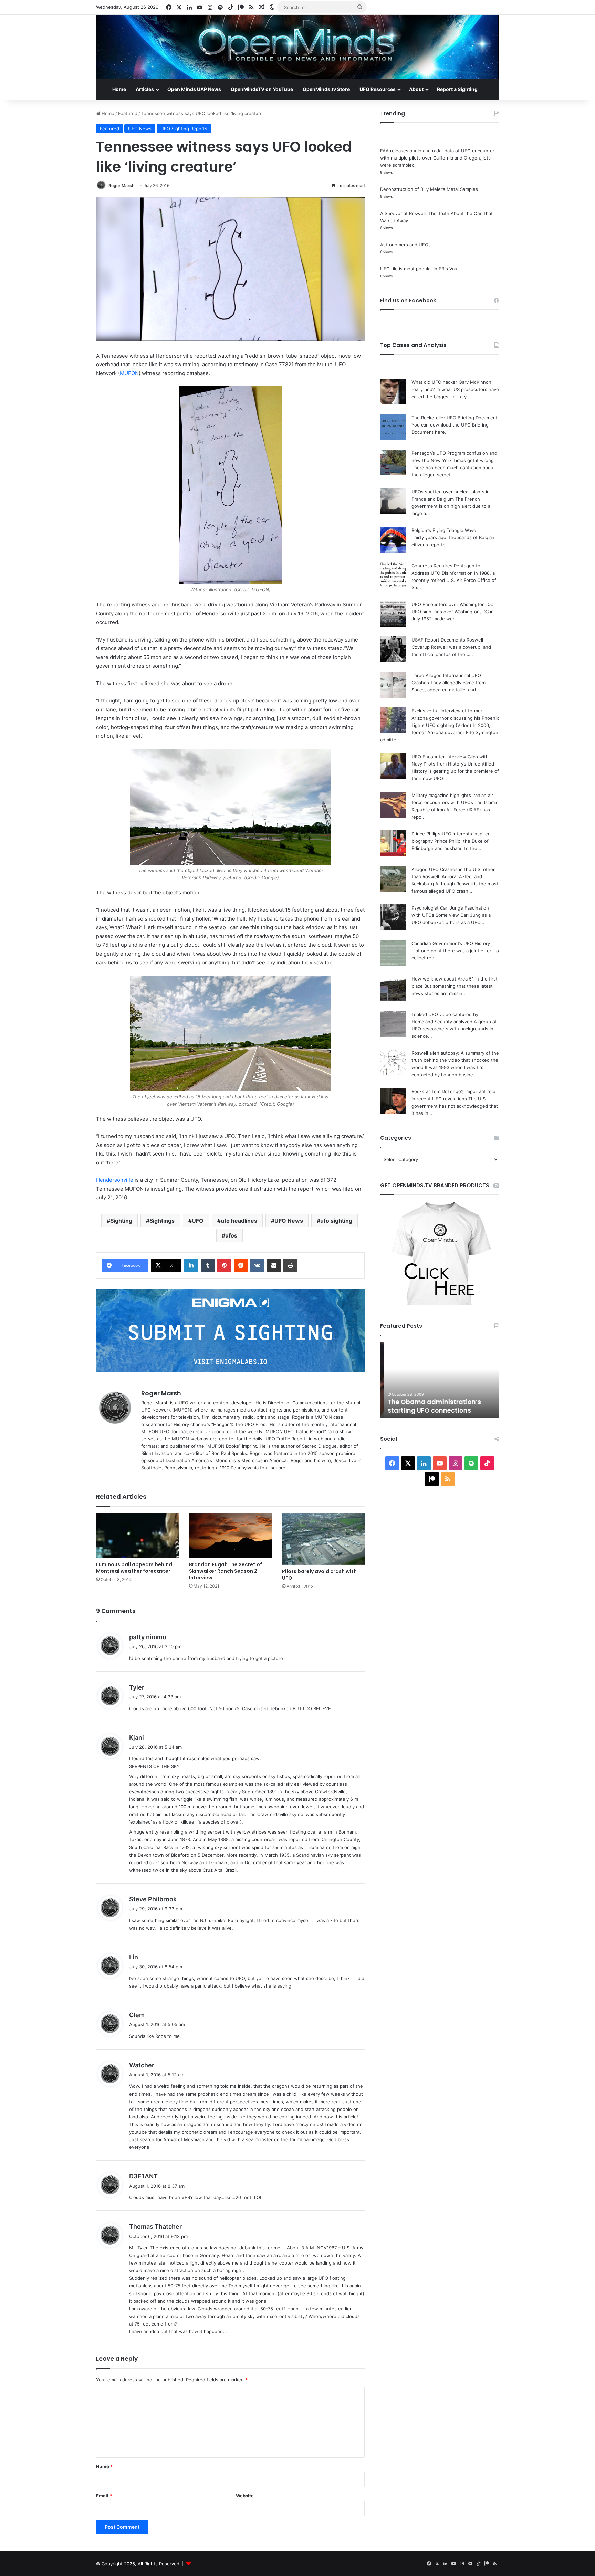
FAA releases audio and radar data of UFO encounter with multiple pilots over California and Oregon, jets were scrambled (437, 158)
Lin (134, 1957)
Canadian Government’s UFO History (451, 943)
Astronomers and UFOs (405, 245)
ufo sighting (336, 1221)
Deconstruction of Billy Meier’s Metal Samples (429, 189)
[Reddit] (241, 1265)
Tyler (137, 1687)
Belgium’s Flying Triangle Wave (444, 530)
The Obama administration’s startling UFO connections (430, 1406)
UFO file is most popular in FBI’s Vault (420, 269)
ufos (231, 1235)
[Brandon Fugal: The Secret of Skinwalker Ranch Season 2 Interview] (230, 1536)
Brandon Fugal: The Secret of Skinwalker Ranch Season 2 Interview (226, 1571)
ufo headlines (239, 1221)
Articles (145, 89)
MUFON (129, 373)
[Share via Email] (274, 1265)
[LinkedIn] (191, 1265)
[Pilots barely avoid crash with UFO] (323, 1539)
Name (104, 2466)
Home (119, 89)
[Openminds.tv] (297, 47)
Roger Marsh (121, 186)
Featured (128, 113)
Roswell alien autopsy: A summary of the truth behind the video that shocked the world (455, 1060)
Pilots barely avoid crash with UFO (319, 1575)
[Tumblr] (208, 1265)
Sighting (121, 1221)
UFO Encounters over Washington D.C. (453, 604)
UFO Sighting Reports (184, 129)
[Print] (290, 1265)
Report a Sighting (457, 89)
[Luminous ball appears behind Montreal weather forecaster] (137, 1536)
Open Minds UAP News (194, 89)
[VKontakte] (257, 1265)
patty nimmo (148, 1637)
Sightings (162, 1221)
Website (245, 2496)
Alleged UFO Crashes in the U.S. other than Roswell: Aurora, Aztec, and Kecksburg (453, 876)
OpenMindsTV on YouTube (262, 89)
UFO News (140, 129)
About (416, 89)
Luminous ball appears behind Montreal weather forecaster (134, 1568)
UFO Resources (378, 89)
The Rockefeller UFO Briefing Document (455, 418)
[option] (440, 1380)
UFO (198, 1221)
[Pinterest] (224, 1265)
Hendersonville (115, 1180)
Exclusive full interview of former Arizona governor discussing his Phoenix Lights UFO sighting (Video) (455, 718)
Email (104, 2496)
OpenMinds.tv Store (326, 89)
